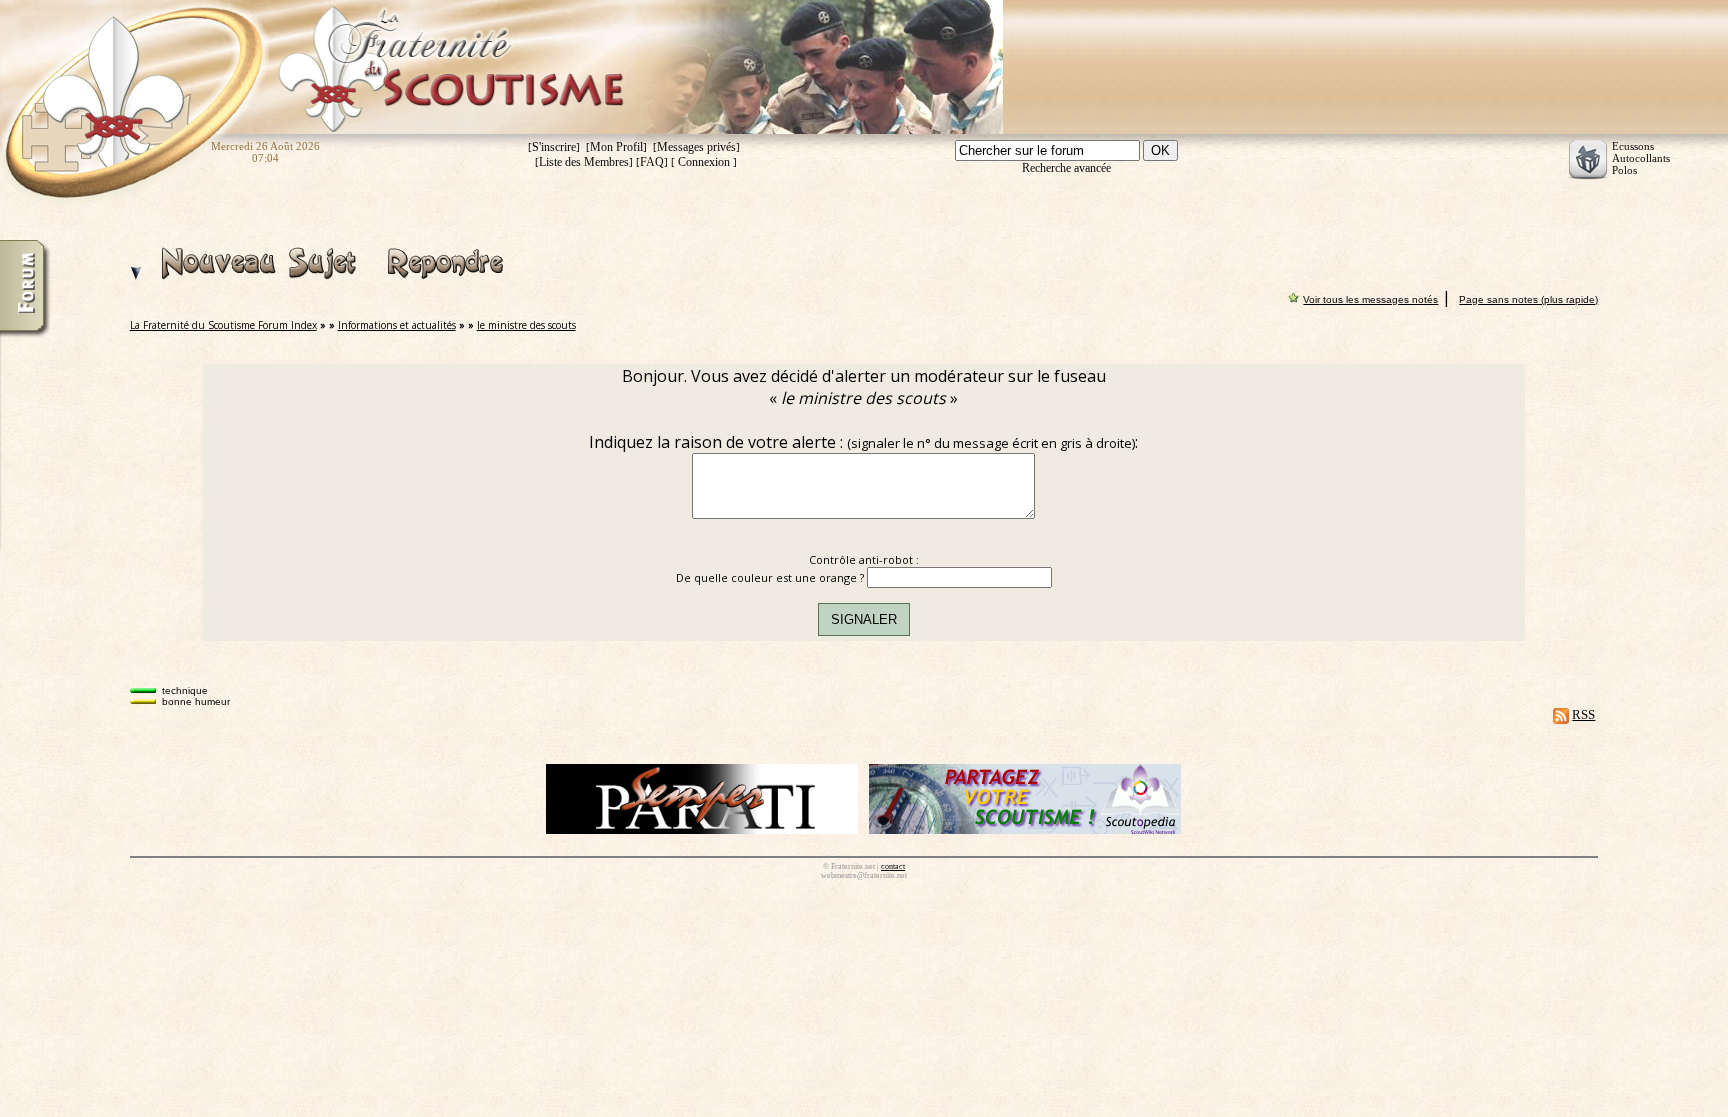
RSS (1583, 714)
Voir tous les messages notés (1370, 299)
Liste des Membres (584, 162)
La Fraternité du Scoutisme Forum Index (223, 325)
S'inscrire (554, 147)
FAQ (652, 162)
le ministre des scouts (526, 325)
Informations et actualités (397, 325)
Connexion (704, 162)
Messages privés (696, 147)
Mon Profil (616, 147)
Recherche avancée (1066, 168)
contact (893, 866)
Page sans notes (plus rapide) (1528, 299)
